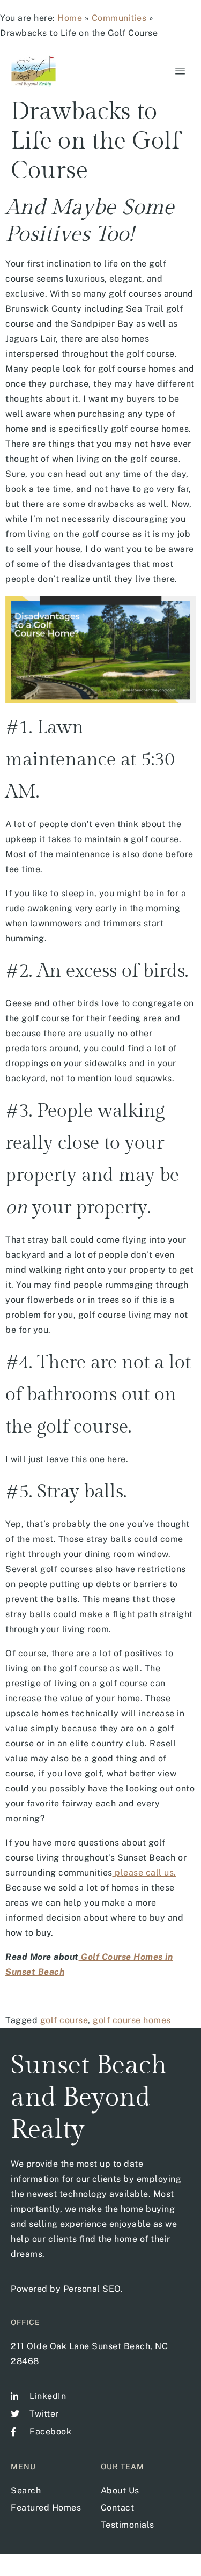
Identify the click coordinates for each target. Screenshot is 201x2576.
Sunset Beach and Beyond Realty (89, 2098)
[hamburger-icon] (178, 71)
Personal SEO (92, 2289)
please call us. (144, 1873)
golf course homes (132, 2020)
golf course (64, 2020)
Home (70, 18)
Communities (119, 18)
